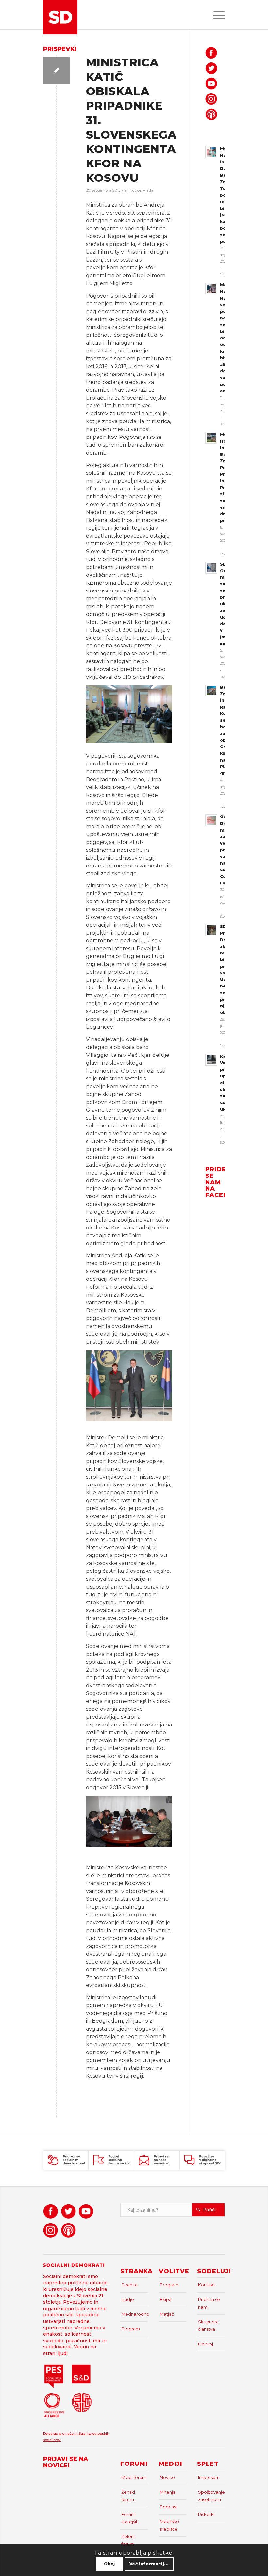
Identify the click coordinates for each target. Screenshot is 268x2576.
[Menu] (216, 15)
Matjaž (167, 2314)
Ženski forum (128, 2496)
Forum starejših (130, 2518)
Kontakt (207, 2285)
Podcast (169, 2507)
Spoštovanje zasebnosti (211, 2496)
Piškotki (206, 2514)
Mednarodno (135, 2314)
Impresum (209, 2477)
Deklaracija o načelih (61, 2434)
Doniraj (206, 2344)
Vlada (148, 190)
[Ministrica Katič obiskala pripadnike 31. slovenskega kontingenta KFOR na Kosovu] (56, 70)
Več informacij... (149, 2564)
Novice (135, 190)
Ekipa (166, 2299)
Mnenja (168, 2492)
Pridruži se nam (209, 2303)
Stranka (129, 2285)
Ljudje (128, 2299)
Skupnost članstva (208, 2325)
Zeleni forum (128, 2540)
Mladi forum (134, 2477)
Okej (109, 2564)
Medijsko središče (169, 2525)
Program (131, 2329)
